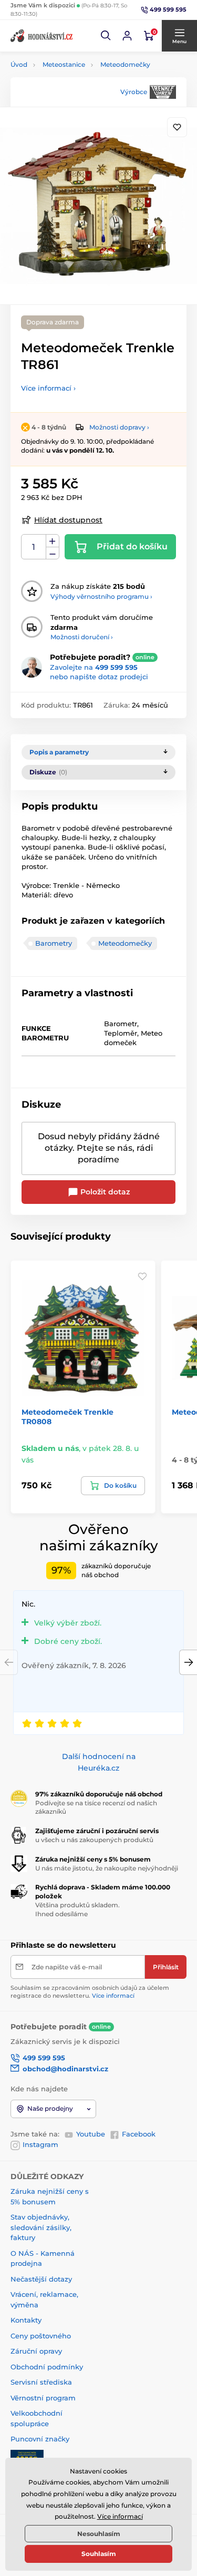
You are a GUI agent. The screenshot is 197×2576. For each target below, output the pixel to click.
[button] (106, 36)
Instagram (40, 2144)
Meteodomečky (125, 64)
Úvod (19, 64)
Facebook (139, 2134)
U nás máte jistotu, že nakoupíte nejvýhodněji (107, 1868)
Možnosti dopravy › (119, 427)
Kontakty (26, 2320)
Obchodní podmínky (47, 2367)
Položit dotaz (104, 1192)
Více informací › (48, 388)
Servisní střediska (41, 2382)
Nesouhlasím (99, 2534)
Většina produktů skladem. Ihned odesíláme (77, 1909)
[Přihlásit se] (127, 36)
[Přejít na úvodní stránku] (42, 36)
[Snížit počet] (53, 553)
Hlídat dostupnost (68, 520)
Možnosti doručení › (82, 637)
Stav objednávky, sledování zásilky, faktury (41, 2227)
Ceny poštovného (41, 2336)
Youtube (91, 2134)
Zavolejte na (94, 667)
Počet (34, 547)
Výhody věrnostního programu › (101, 596)
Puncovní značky (40, 2439)
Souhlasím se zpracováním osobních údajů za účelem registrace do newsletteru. (90, 1992)
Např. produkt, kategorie (77, 103)
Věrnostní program (43, 2398)
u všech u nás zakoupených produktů (94, 1840)
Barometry (54, 943)
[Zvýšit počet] (53, 541)
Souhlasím (99, 2554)
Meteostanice (64, 64)
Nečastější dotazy (41, 2279)
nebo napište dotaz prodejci (99, 677)
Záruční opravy (36, 2351)
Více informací (113, 1996)
